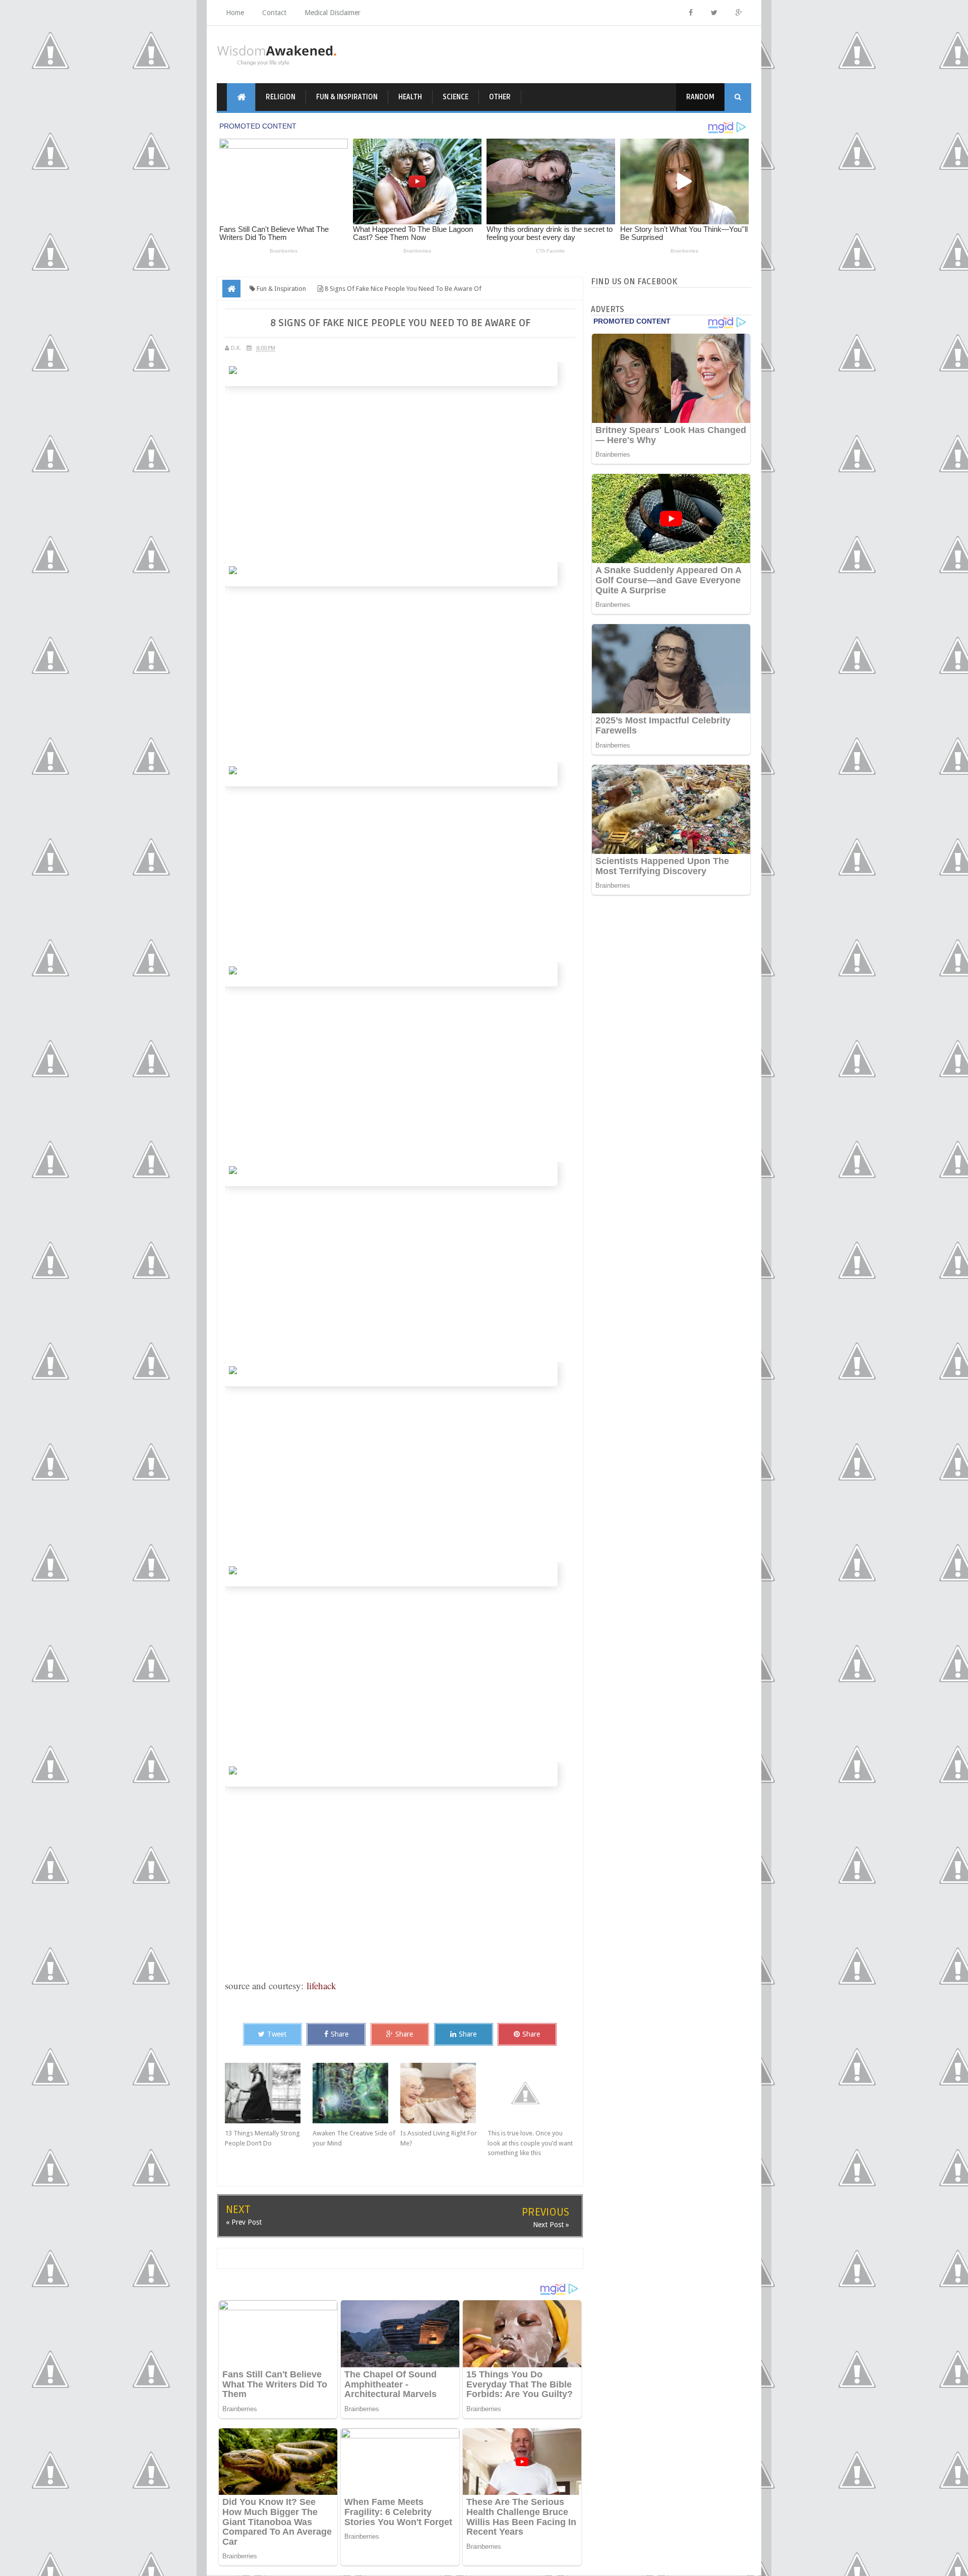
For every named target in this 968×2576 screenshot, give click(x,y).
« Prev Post (244, 2222)
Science (456, 97)
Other (500, 97)
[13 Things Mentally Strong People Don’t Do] (269, 2093)
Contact (274, 13)
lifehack (321, 1985)
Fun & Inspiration (347, 97)
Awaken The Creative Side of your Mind (354, 2138)
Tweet (277, 2034)
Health (410, 97)
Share (340, 2034)
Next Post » (551, 2225)
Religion (281, 97)
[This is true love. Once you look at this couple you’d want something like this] (531, 2093)
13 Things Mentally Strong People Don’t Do (262, 2138)
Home (235, 13)
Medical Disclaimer (332, 13)
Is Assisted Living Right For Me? (439, 2138)
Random (700, 97)
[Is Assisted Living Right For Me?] (444, 2093)
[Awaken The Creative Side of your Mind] (356, 2093)
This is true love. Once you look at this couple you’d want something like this (530, 2143)
